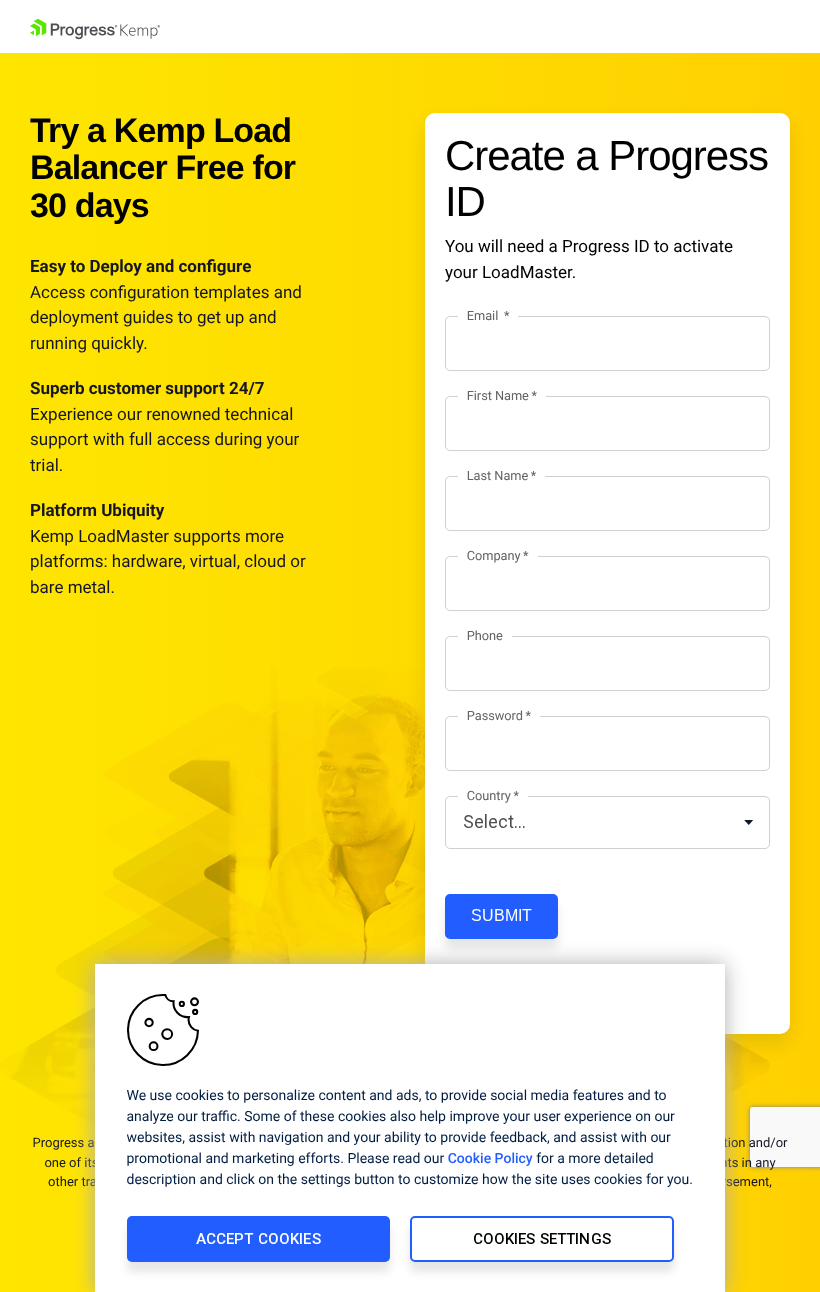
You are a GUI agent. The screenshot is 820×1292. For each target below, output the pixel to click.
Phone (485, 636)
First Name (498, 396)
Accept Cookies (258, 1239)
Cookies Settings (542, 1239)
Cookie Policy (490, 1159)
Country (489, 796)
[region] (410, 1128)
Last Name (497, 476)
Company (494, 556)
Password (495, 716)
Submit (501, 915)
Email (484, 316)
